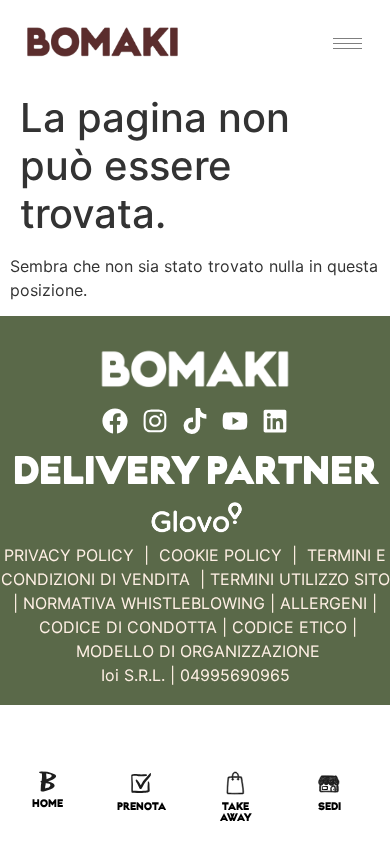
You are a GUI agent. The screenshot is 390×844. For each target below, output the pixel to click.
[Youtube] (235, 421)
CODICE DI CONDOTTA (128, 627)
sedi (329, 807)
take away (235, 813)
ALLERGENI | (328, 603)
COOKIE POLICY (220, 555)
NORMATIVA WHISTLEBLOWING (144, 603)
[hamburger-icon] (347, 43)
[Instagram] (155, 421)
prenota (141, 807)
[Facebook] (115, 421)
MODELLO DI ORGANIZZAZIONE (198, 651)
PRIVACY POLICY (69, 555)
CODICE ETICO (289, 627)
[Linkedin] (275, 421)
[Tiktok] (195, 421)
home (47, 804)
